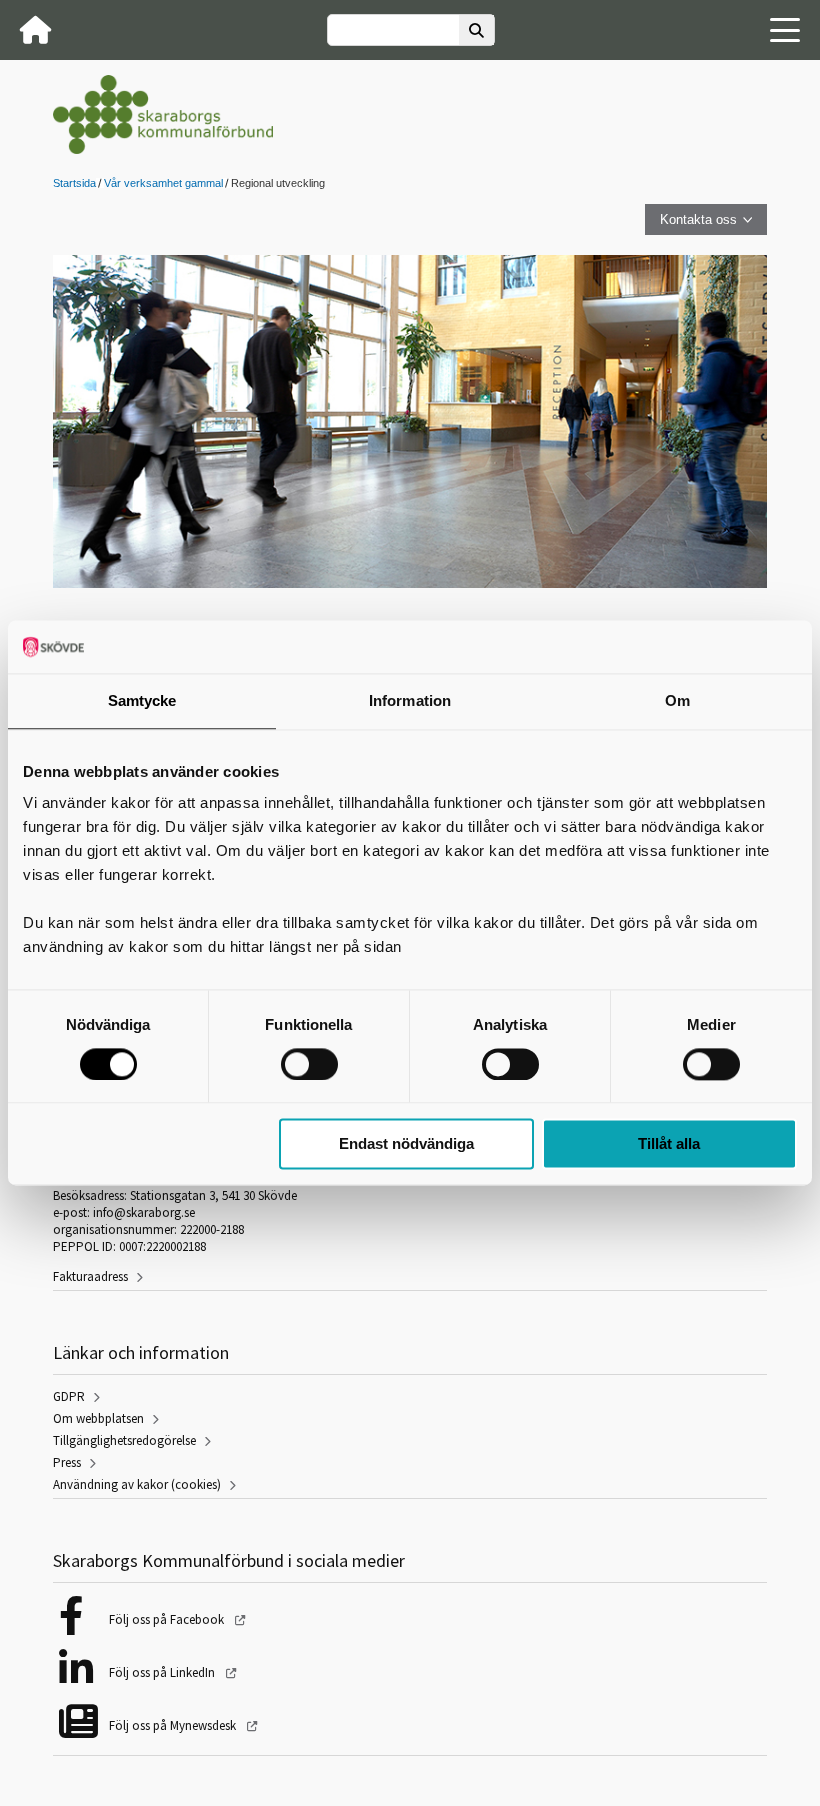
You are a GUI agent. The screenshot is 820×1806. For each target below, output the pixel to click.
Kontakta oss (698, 219)
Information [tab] (410, 700)
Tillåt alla (669, 1144)
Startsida (74, 183)
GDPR (69, 1396)
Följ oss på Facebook (168, 1619)
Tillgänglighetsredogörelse (124, 1440)
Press (67, 1462)
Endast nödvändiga (406, 1144)
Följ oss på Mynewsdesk (174, 1725)
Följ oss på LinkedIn (163, 1672)
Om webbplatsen (98, 1418)
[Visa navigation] (785, 30)
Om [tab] (677, 700)
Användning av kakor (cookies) (137, 1484)
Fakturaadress (90, 1276)
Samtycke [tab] (142, 700)
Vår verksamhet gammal (163, 183)
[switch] (309, 1064)
